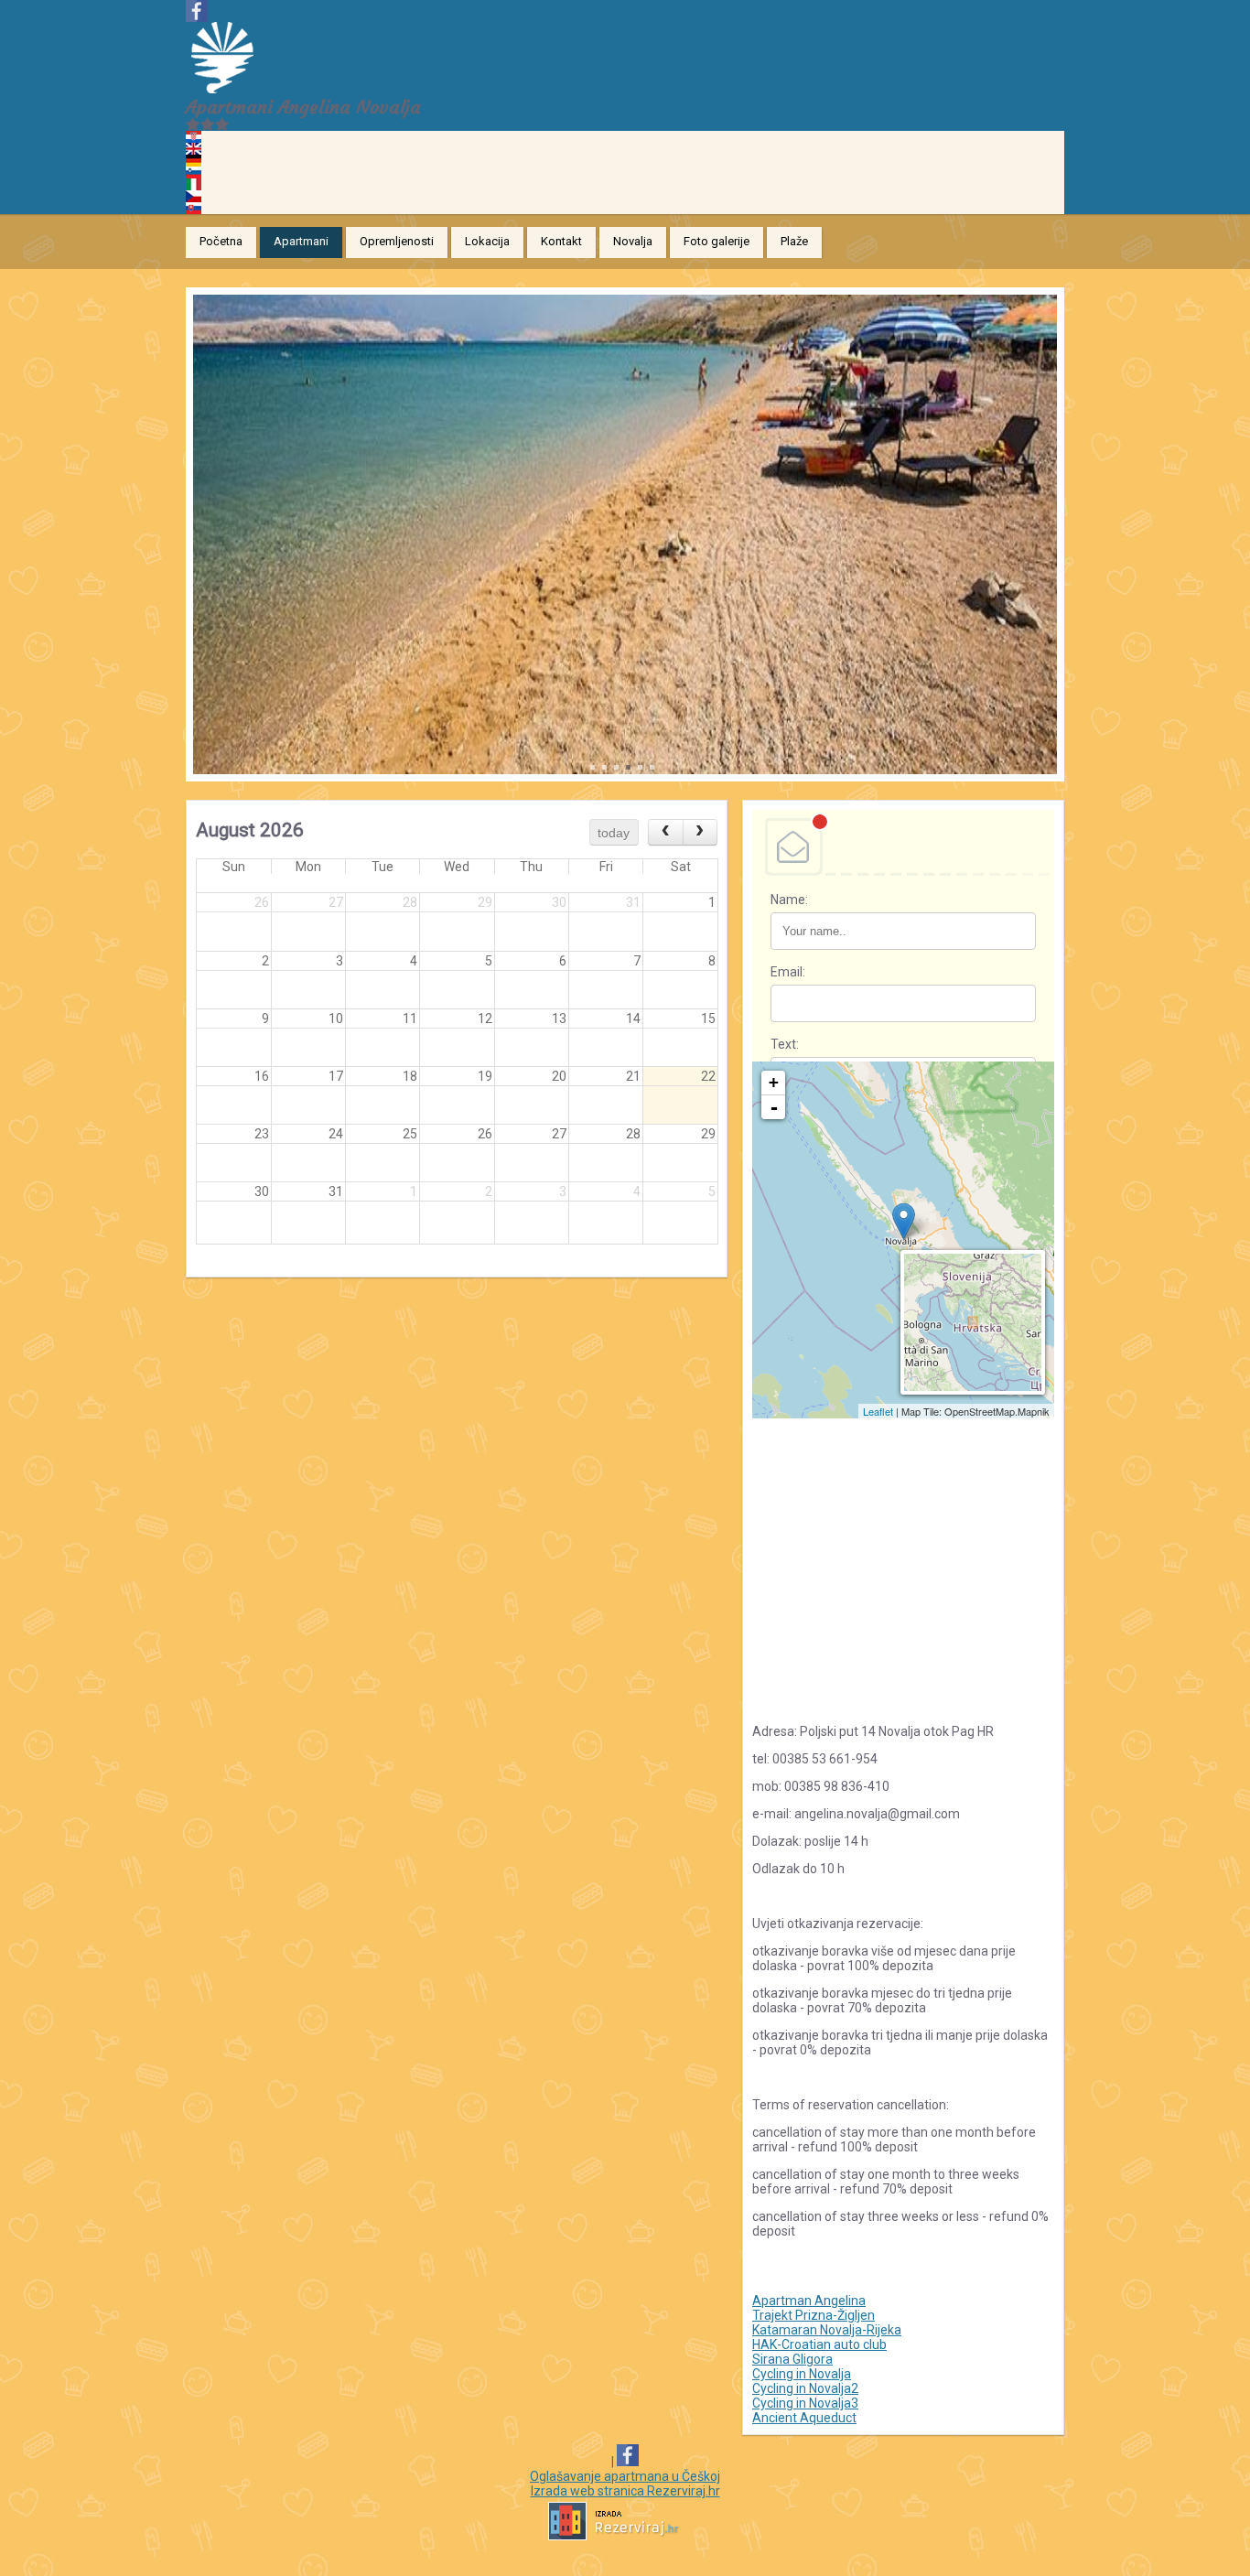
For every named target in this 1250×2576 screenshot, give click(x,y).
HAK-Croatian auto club (819, 2344)
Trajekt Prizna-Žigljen (814, 2315)
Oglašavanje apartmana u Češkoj (625, 2476)
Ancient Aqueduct (804, 2418)
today (614, 833)
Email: (788, 972)
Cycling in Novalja (802, 2374)
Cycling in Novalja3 (805, 2403)
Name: (789, 900)
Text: (785, 1044)
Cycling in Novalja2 (805, 2388)
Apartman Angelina (809, 2301)
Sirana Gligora (792, 2359)
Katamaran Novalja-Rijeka (827, 2330)
